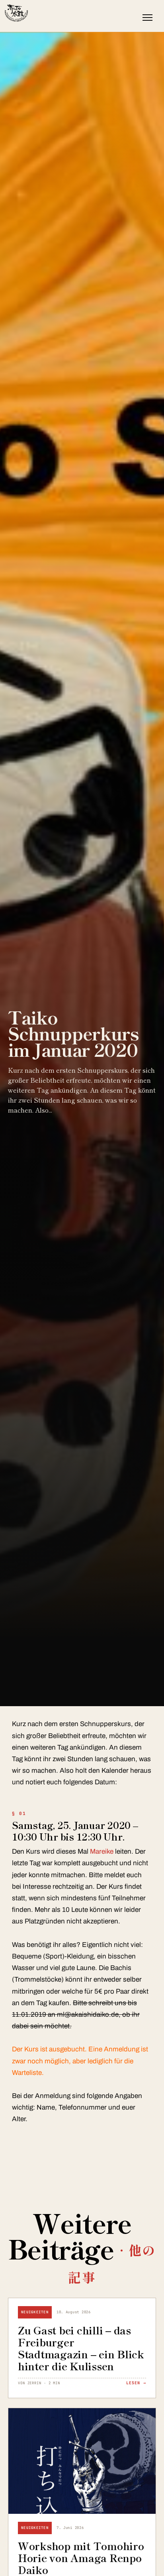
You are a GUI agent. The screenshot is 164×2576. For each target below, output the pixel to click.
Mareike (102, 1851)
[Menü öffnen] (147, 18)
